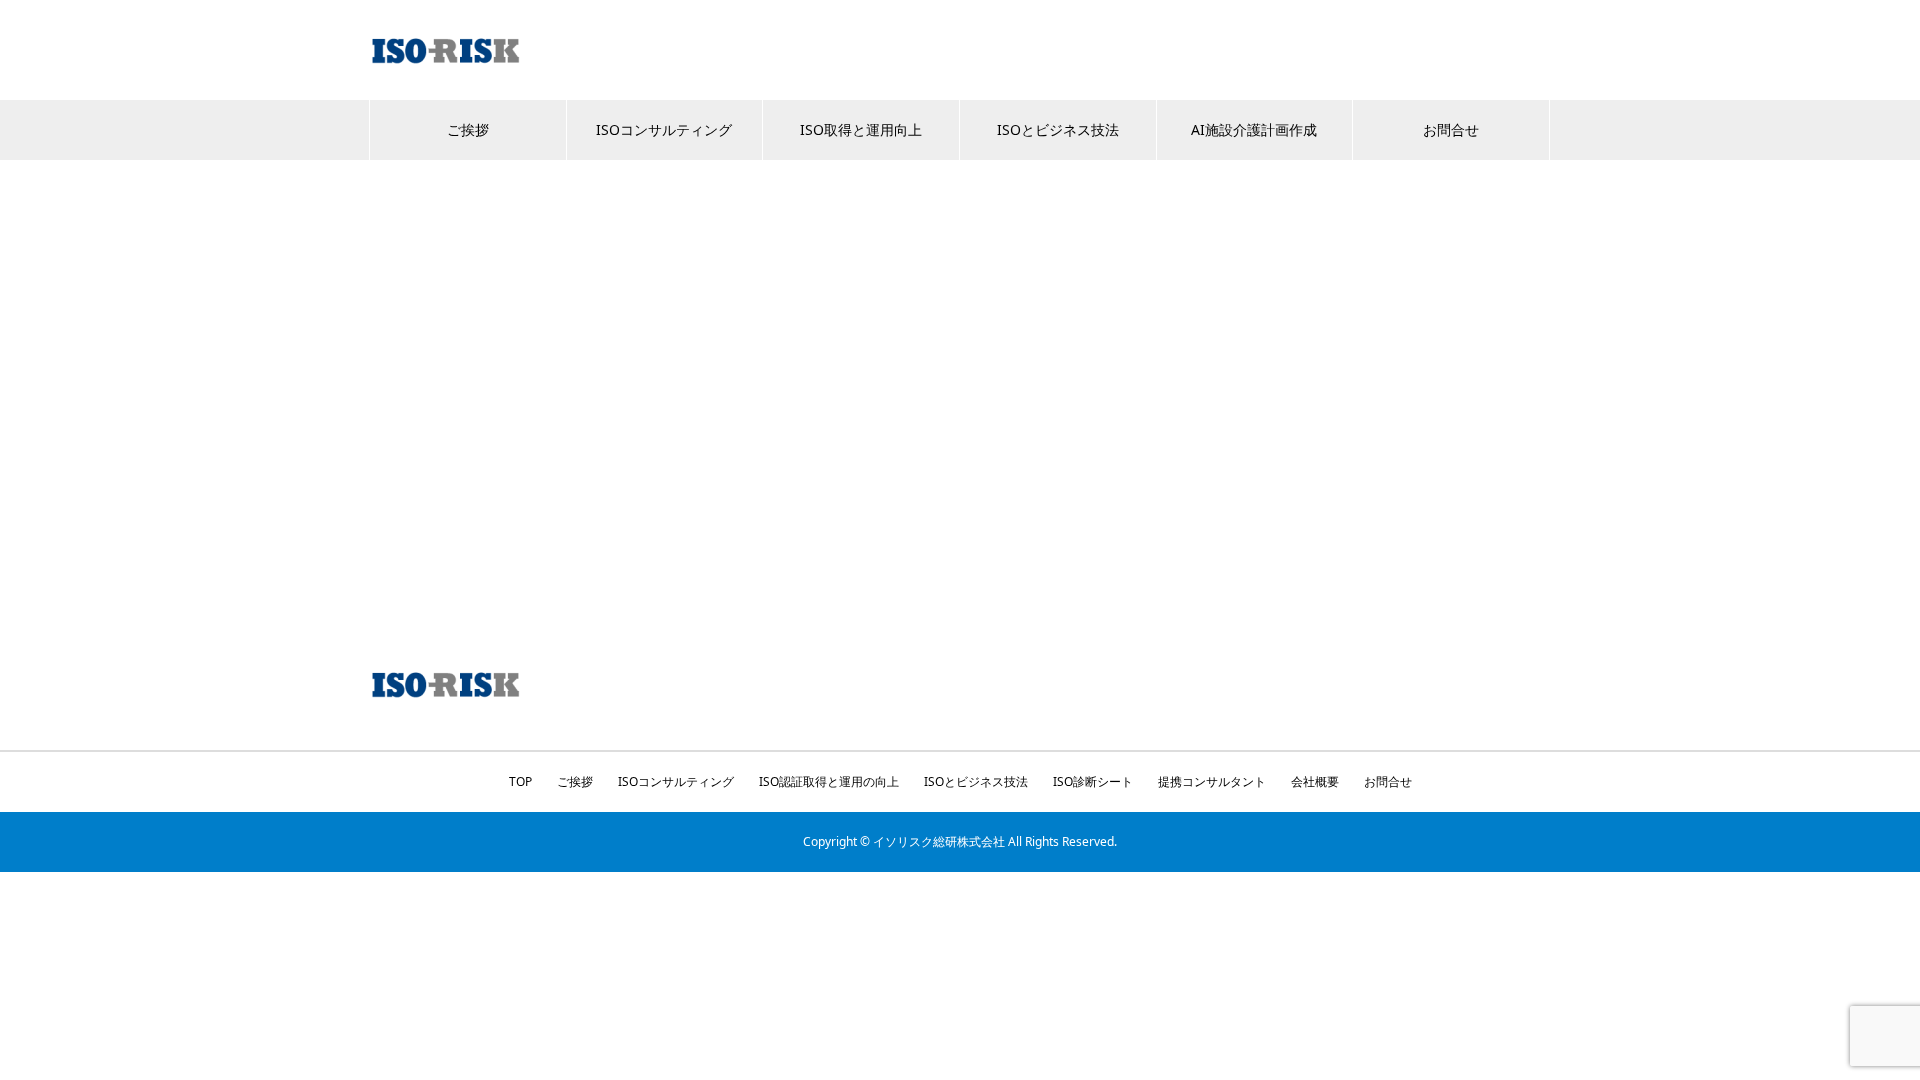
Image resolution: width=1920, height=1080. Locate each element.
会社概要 (1315, 781)
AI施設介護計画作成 (1254, 129)
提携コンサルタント (1212, 781)
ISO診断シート (1093, 781)
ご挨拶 (468, 129)
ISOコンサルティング (664, 129)
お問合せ (1451, 129)
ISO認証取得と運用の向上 (829, 781)
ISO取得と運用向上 (861, 129)
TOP (520, 781)
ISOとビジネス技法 (1058, 129)
